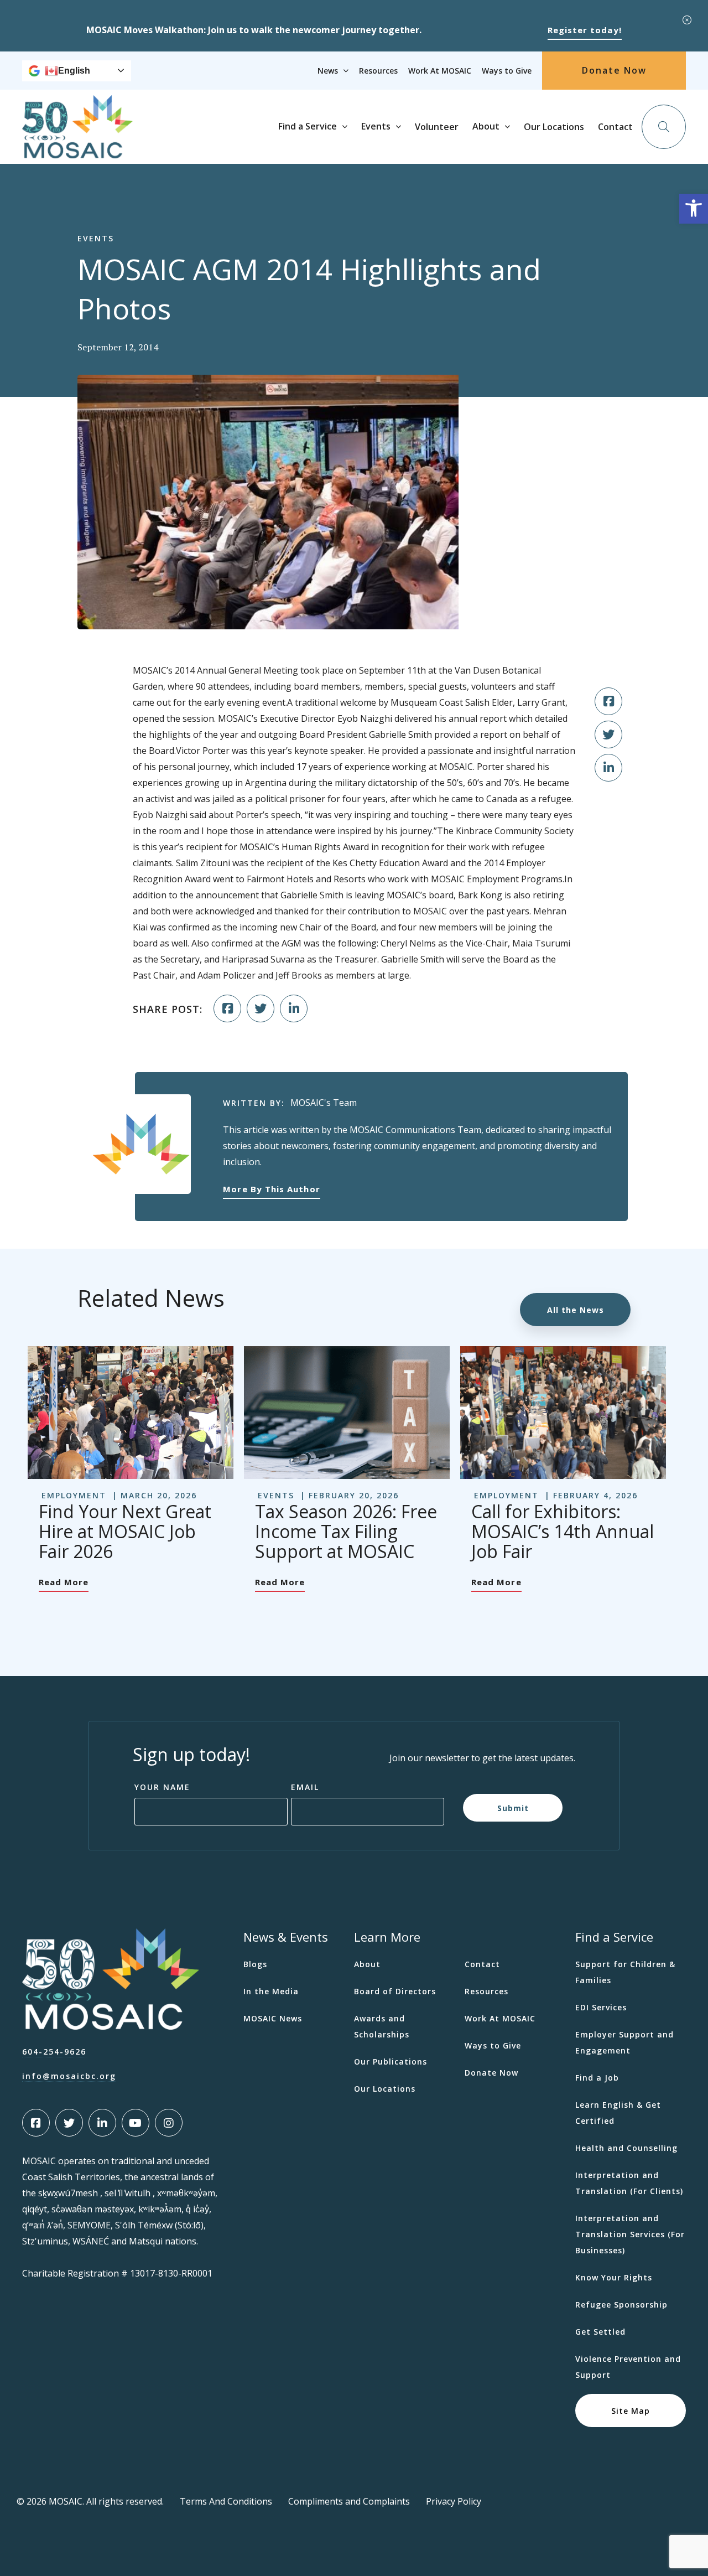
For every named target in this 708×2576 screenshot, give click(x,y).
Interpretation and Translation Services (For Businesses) (630, 2234)
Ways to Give (507, 71)
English (74, 71)
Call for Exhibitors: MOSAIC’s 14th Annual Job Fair (563, 1531)
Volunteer (437, 127)
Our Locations (554, 127)
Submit (513, 1807)
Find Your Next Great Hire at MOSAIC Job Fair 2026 (125, 1531)
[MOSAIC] (77, 150)
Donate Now (614, 70)
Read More (64, 1582)
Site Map (631, 2410)
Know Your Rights (614, 2277)
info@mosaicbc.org (69, 2076)
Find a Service (308, 126)
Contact (615, 127)
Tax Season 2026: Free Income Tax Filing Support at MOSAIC (346, 1531)
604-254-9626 (54, 2052)
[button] (694, 209)
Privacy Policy (454, 2501)
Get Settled (600, 2332)
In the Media (271, 1991)
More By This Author (271, 1189)
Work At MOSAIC (440, 71)
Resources (378, 71)
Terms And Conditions (226, 2501)
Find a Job (597, 2078)
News (328, 71)
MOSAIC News (273, 2018)
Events (376, 126)
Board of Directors (395, 1991)
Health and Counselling (626, 2148)
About (486, 126)
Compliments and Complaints (349, 2501)
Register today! (585, 30)
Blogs (255, 1964)
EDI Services (601, 2007)
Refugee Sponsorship (621, 2305)
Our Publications (391, 2062)
